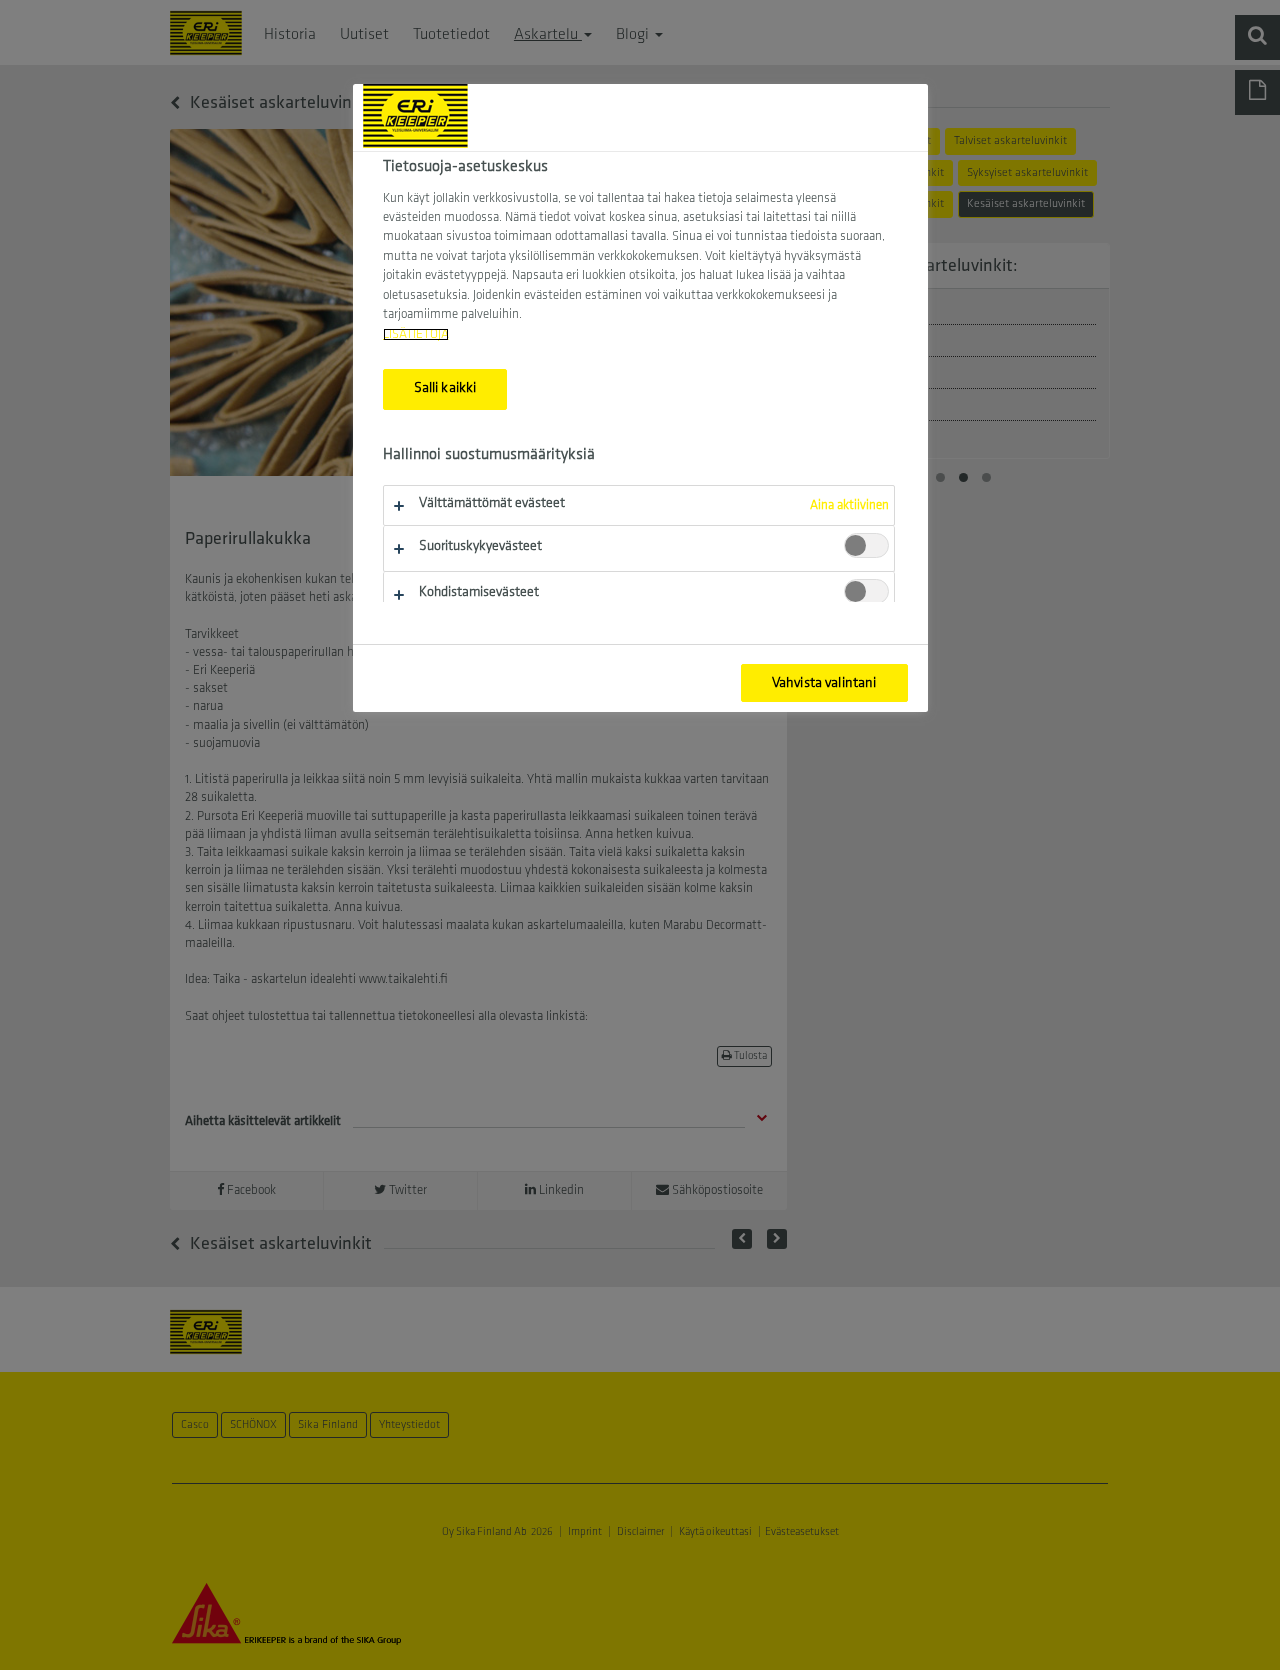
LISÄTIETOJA (416, 334)
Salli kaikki (445, 388)
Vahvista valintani (824, 683)
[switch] (866, 545)
